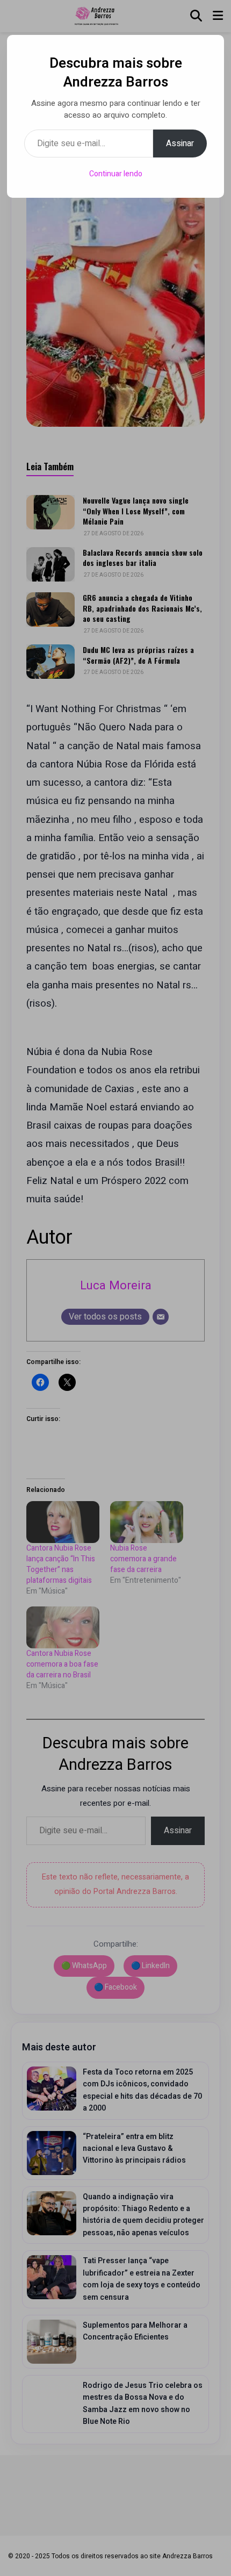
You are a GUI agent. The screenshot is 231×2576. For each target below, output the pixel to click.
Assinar (180, 143)
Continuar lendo (116, 174)
